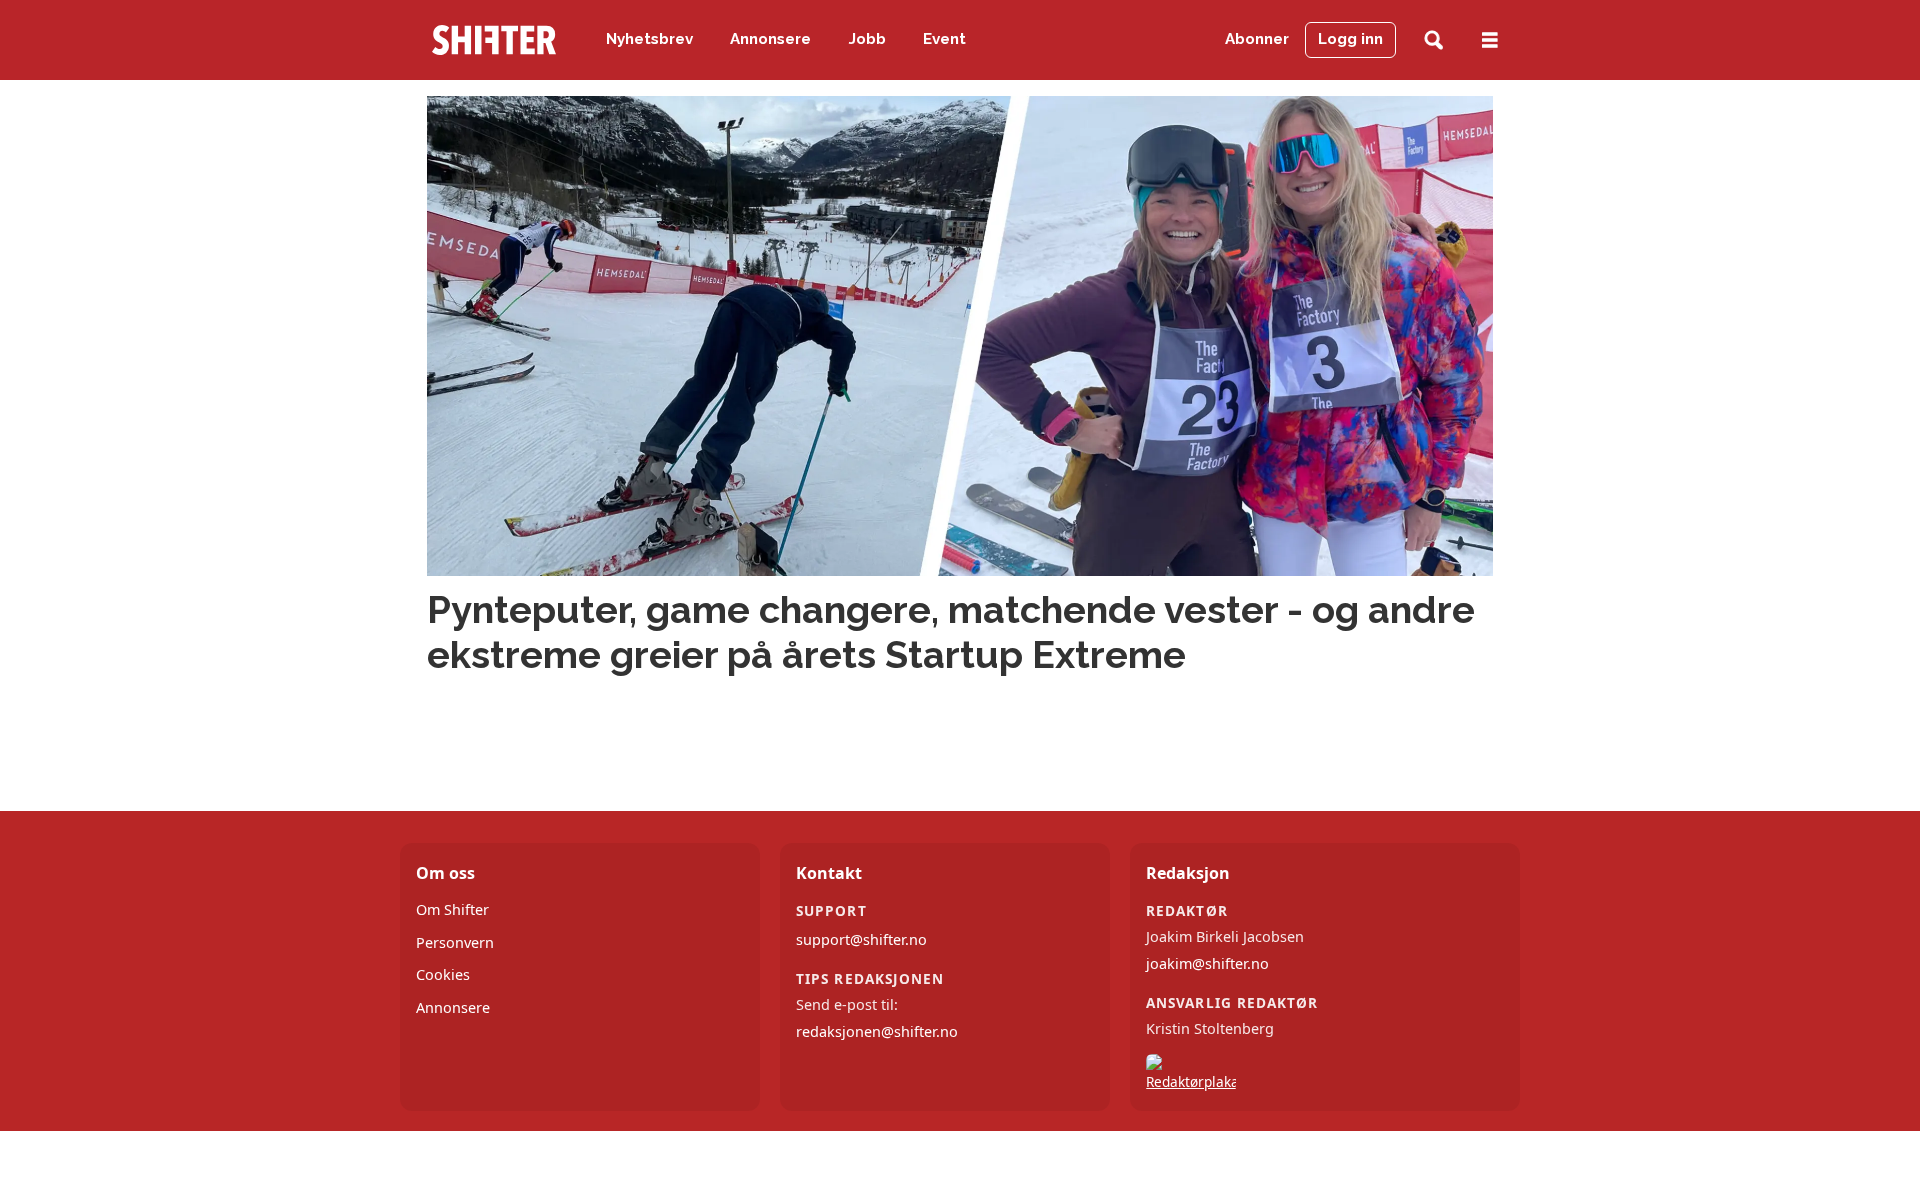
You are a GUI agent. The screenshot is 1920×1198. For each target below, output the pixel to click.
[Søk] (1433, 40)
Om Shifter (452, 909)
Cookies (443, 974)
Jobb (867, 39)
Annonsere (770, 39)
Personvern (455, 942)
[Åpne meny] (1490, 40)
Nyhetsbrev (649, 39)
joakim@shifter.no (1207, 963)
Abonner (1257, 39)
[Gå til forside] (494, 40)
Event (944, 39)
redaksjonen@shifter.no (877, 1031)
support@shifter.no (861, 939)
